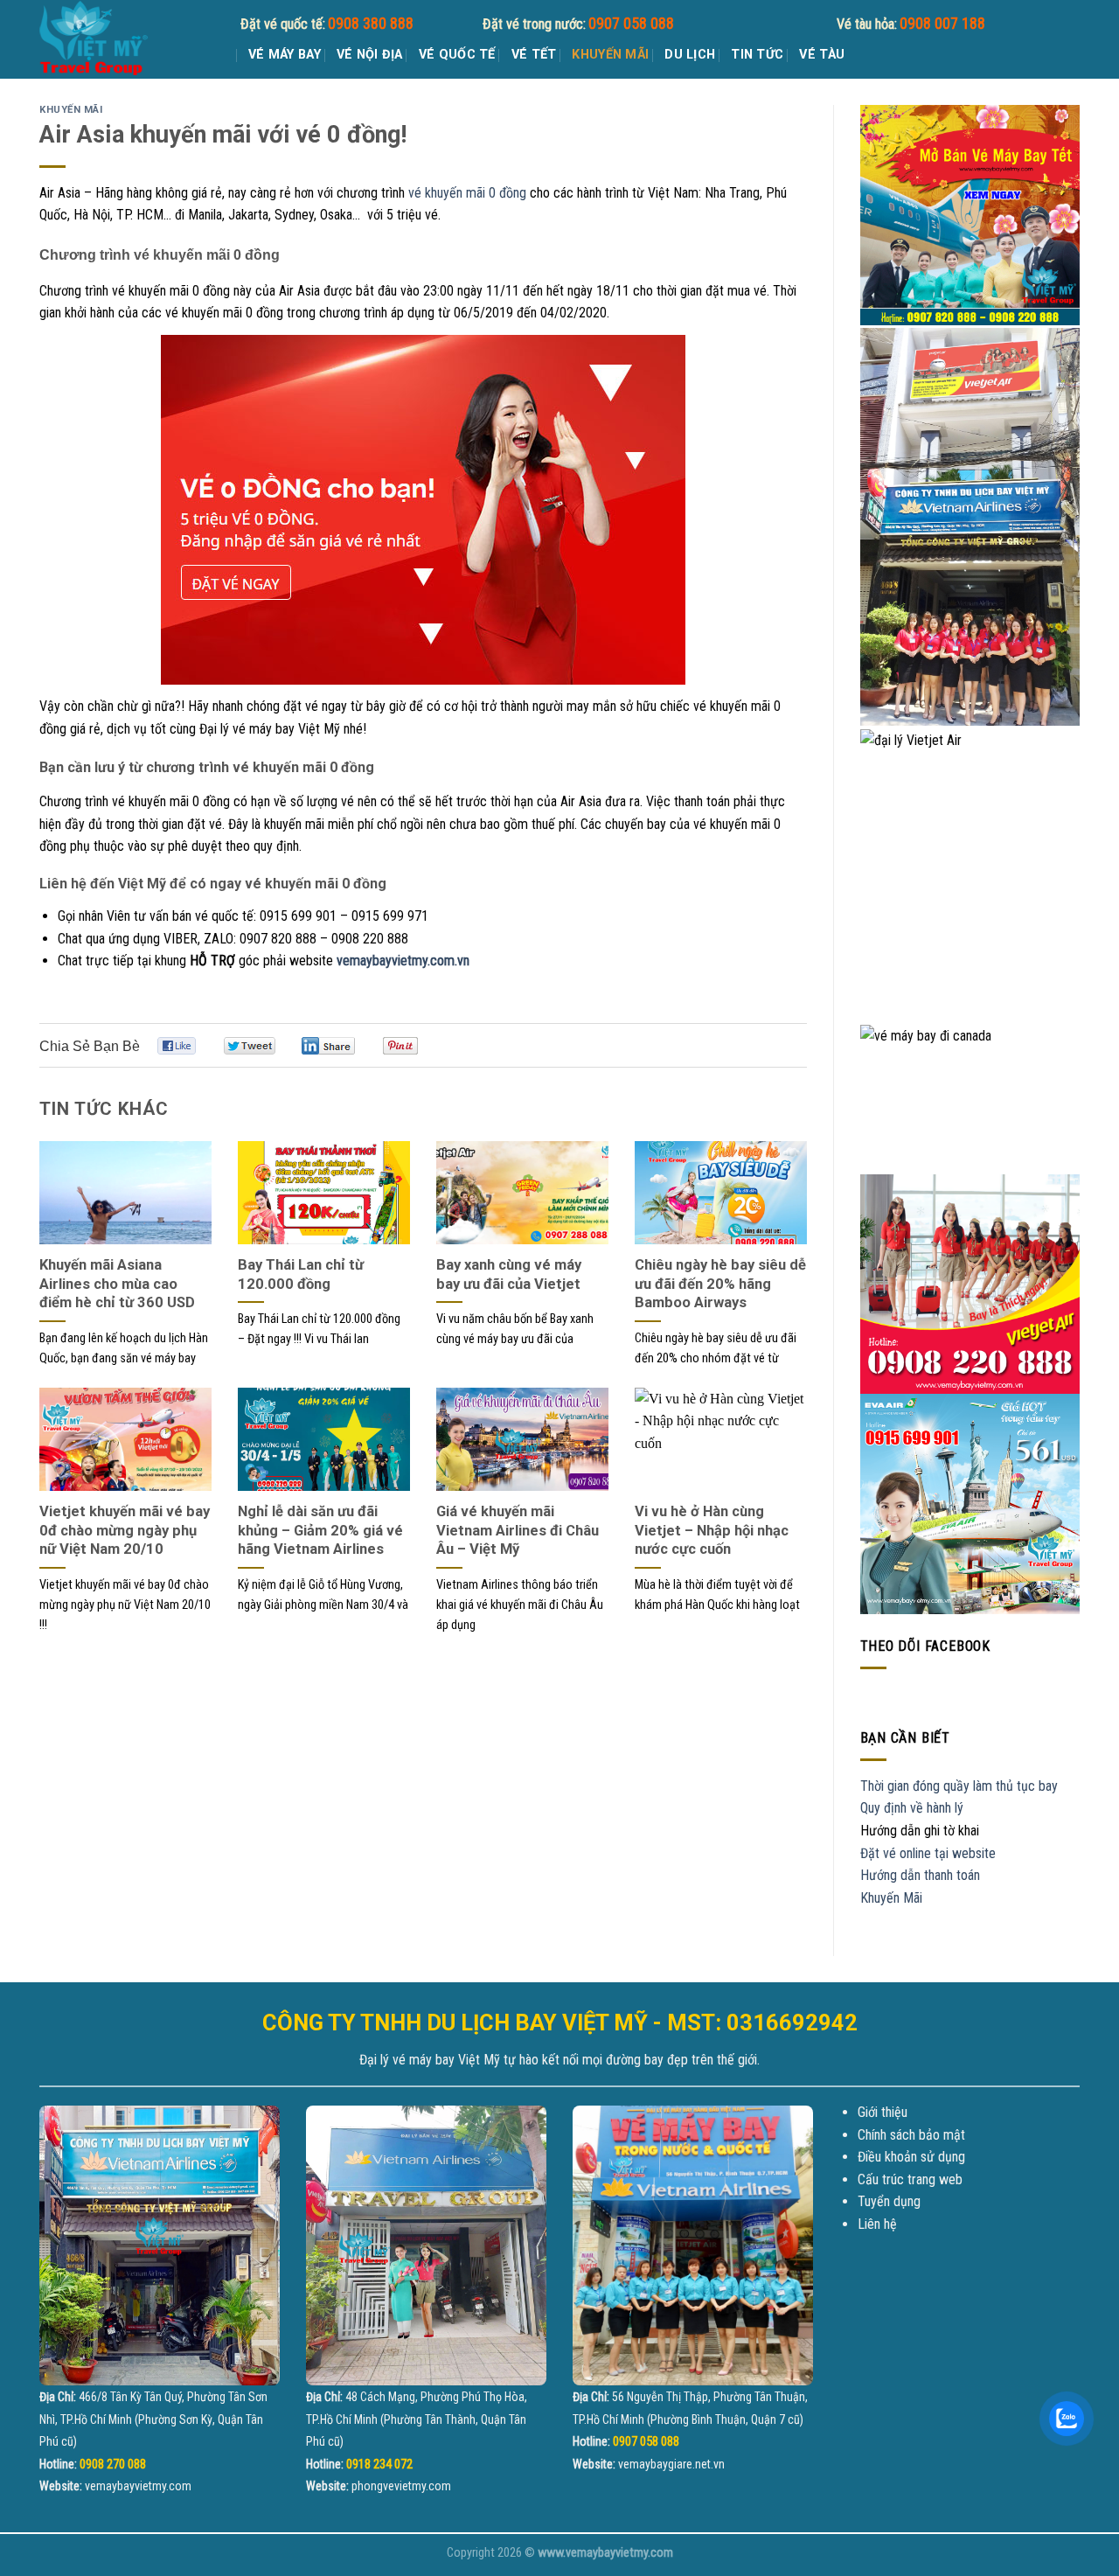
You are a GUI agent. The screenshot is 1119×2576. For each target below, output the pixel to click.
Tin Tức (757, 55)
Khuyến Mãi (610, 55)
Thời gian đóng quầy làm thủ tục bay (959, 1786)
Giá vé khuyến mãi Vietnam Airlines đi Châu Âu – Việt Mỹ (518, 1530)
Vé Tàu (822, 55)
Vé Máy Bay (285, 55)
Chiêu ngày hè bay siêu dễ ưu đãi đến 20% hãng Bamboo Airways (720, 1284)
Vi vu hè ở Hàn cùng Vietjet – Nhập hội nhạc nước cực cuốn (712, 1530)
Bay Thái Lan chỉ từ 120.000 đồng (301, 1274)
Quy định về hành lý (912, 1808)
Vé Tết (534, 55)
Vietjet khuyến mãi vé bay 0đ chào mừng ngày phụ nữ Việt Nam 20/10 (125, 1530)
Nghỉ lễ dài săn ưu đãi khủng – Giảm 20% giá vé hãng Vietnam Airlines (320, 1530)
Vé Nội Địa (370, 55)
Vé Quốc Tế (457, 55)
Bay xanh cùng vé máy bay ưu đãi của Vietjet (509, 1274)
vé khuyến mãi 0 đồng (467, 193)
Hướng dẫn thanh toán (920, 1875)
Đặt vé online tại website (928, 1853)
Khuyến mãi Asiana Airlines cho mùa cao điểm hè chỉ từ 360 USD (117, 1284)
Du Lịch (690, 55)
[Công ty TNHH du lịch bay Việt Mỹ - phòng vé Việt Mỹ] (127, 39)
